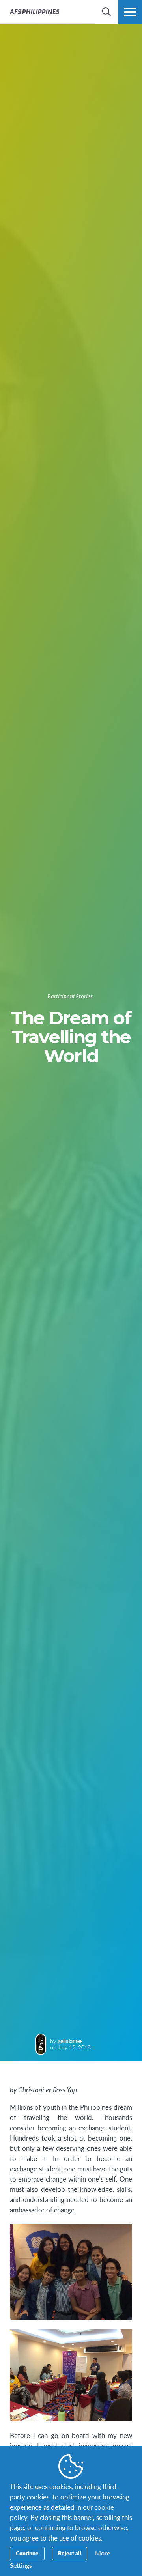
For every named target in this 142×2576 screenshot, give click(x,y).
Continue (27, 2553)
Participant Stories (70, 997)
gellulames (70, 2041)
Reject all (70, 2553)
